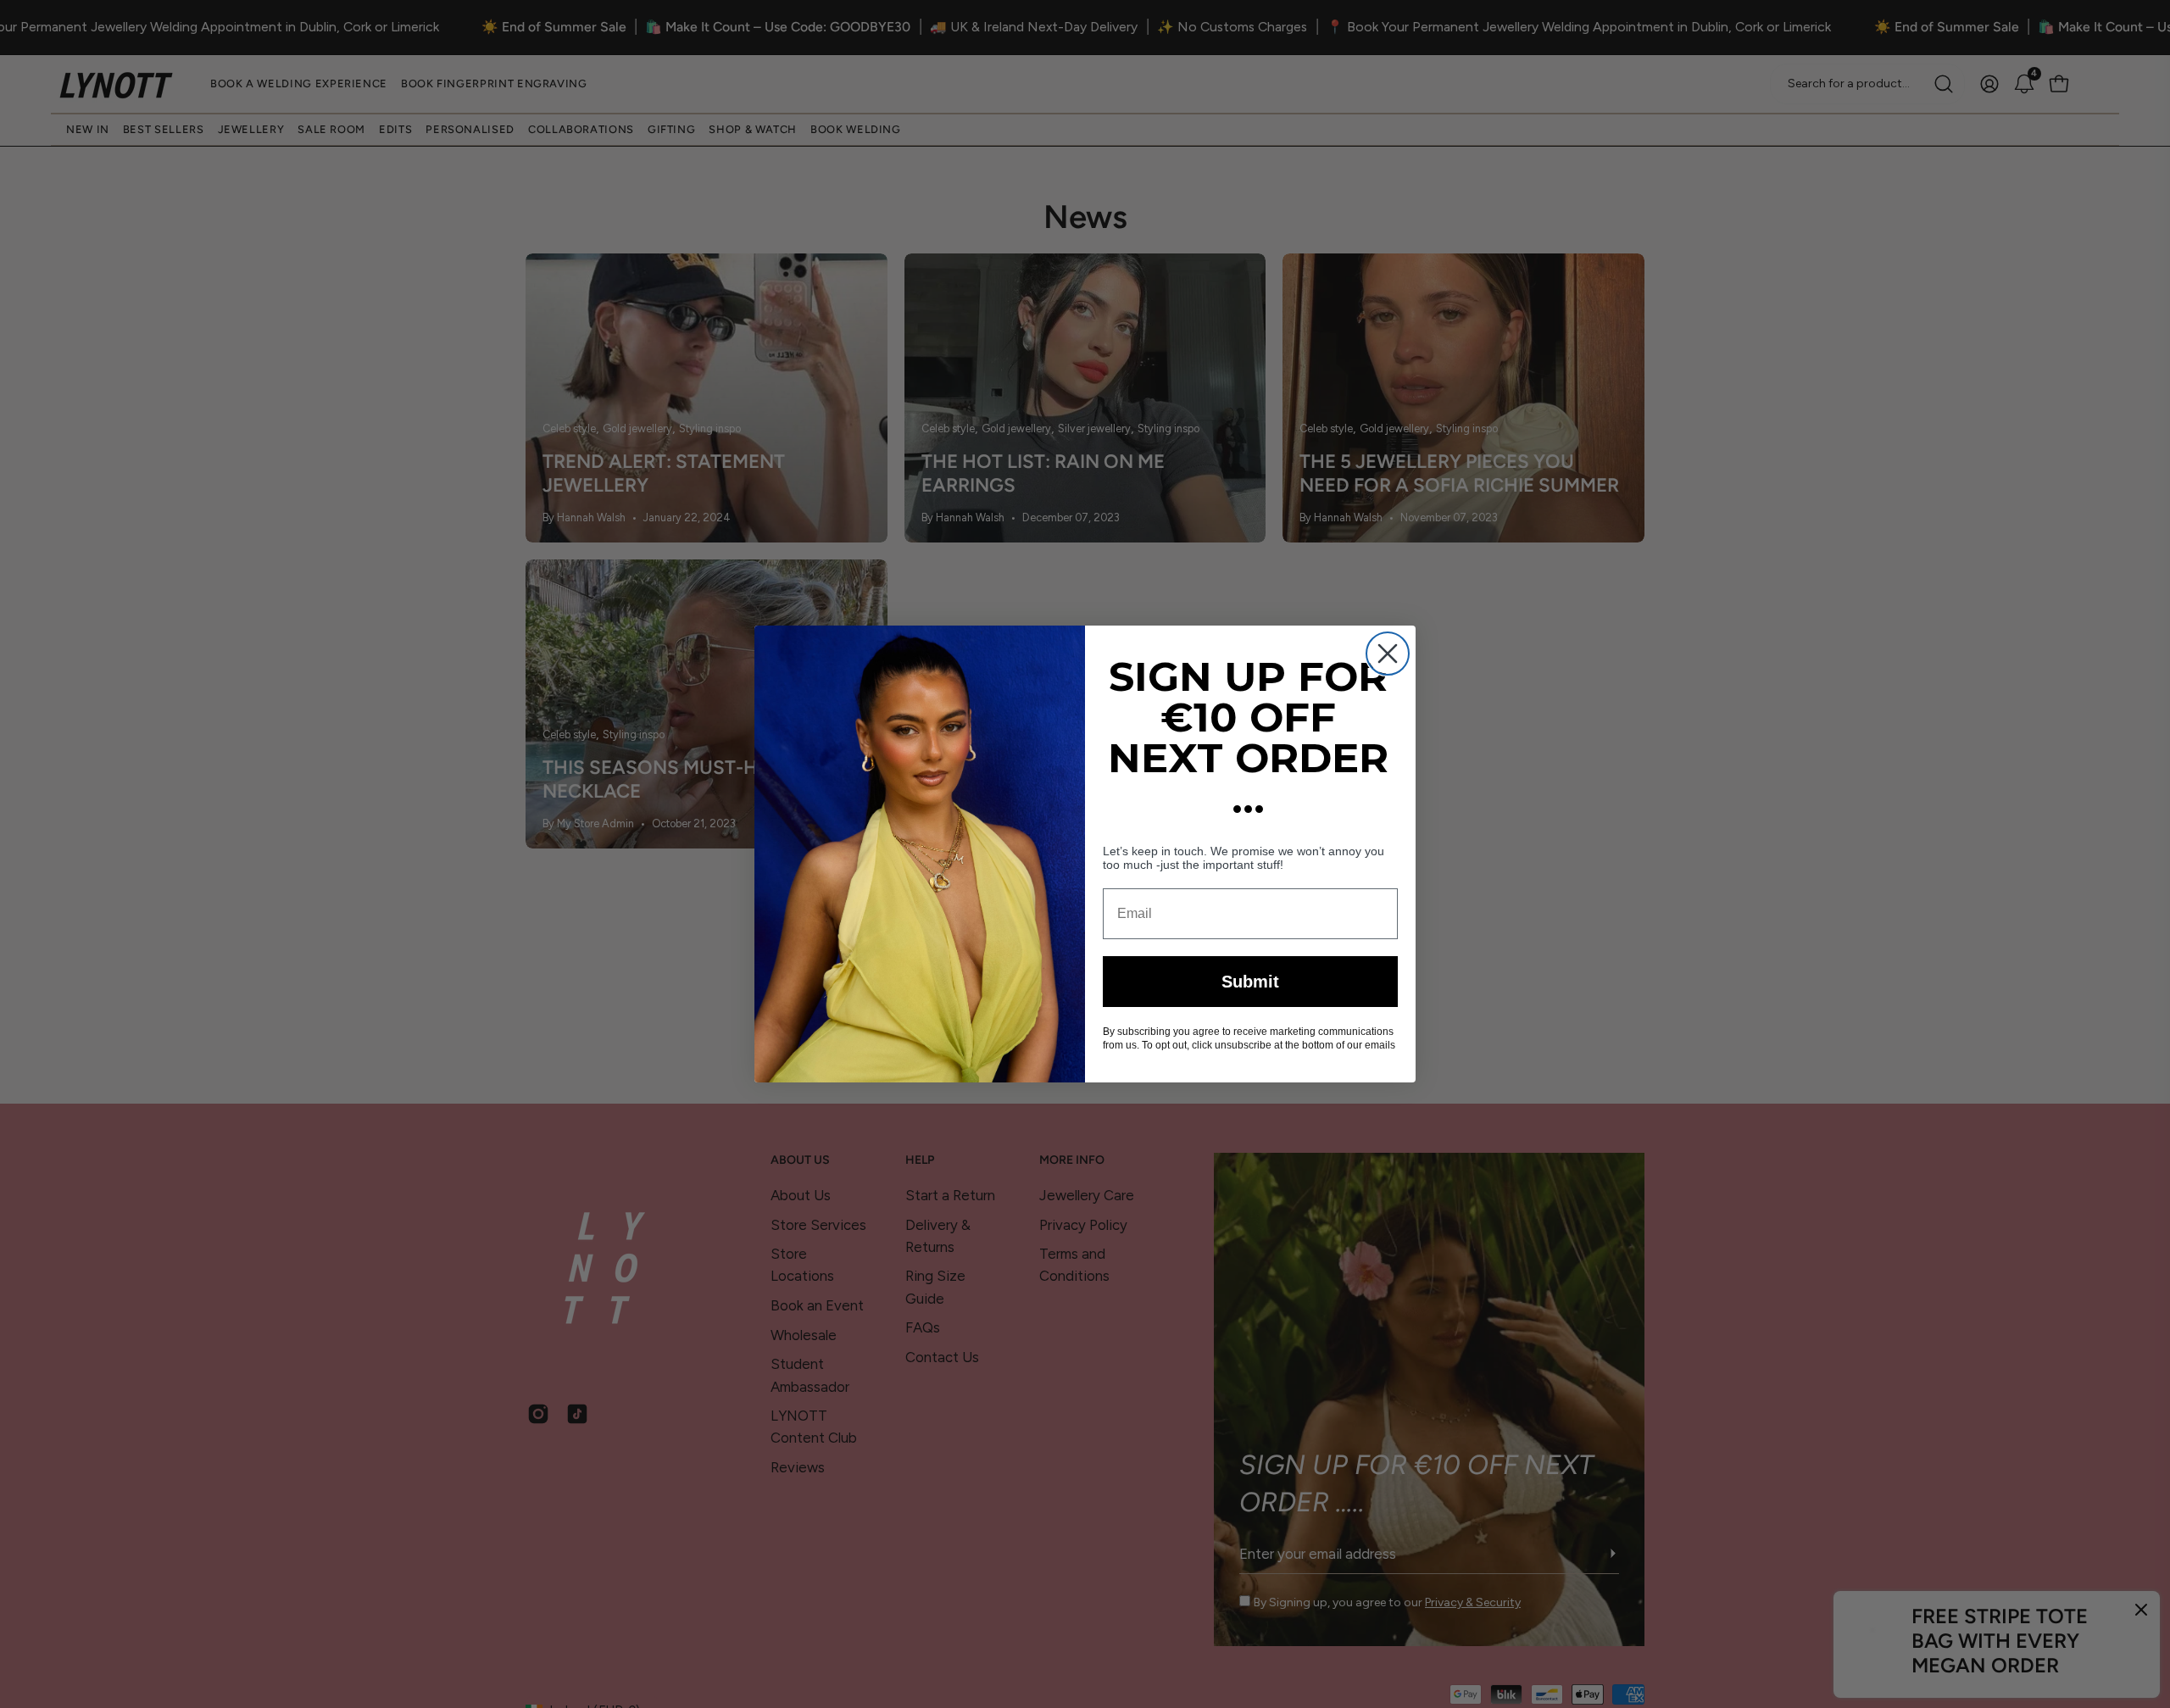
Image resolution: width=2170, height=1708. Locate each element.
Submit (1250, 982)
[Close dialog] (1388, 654)
